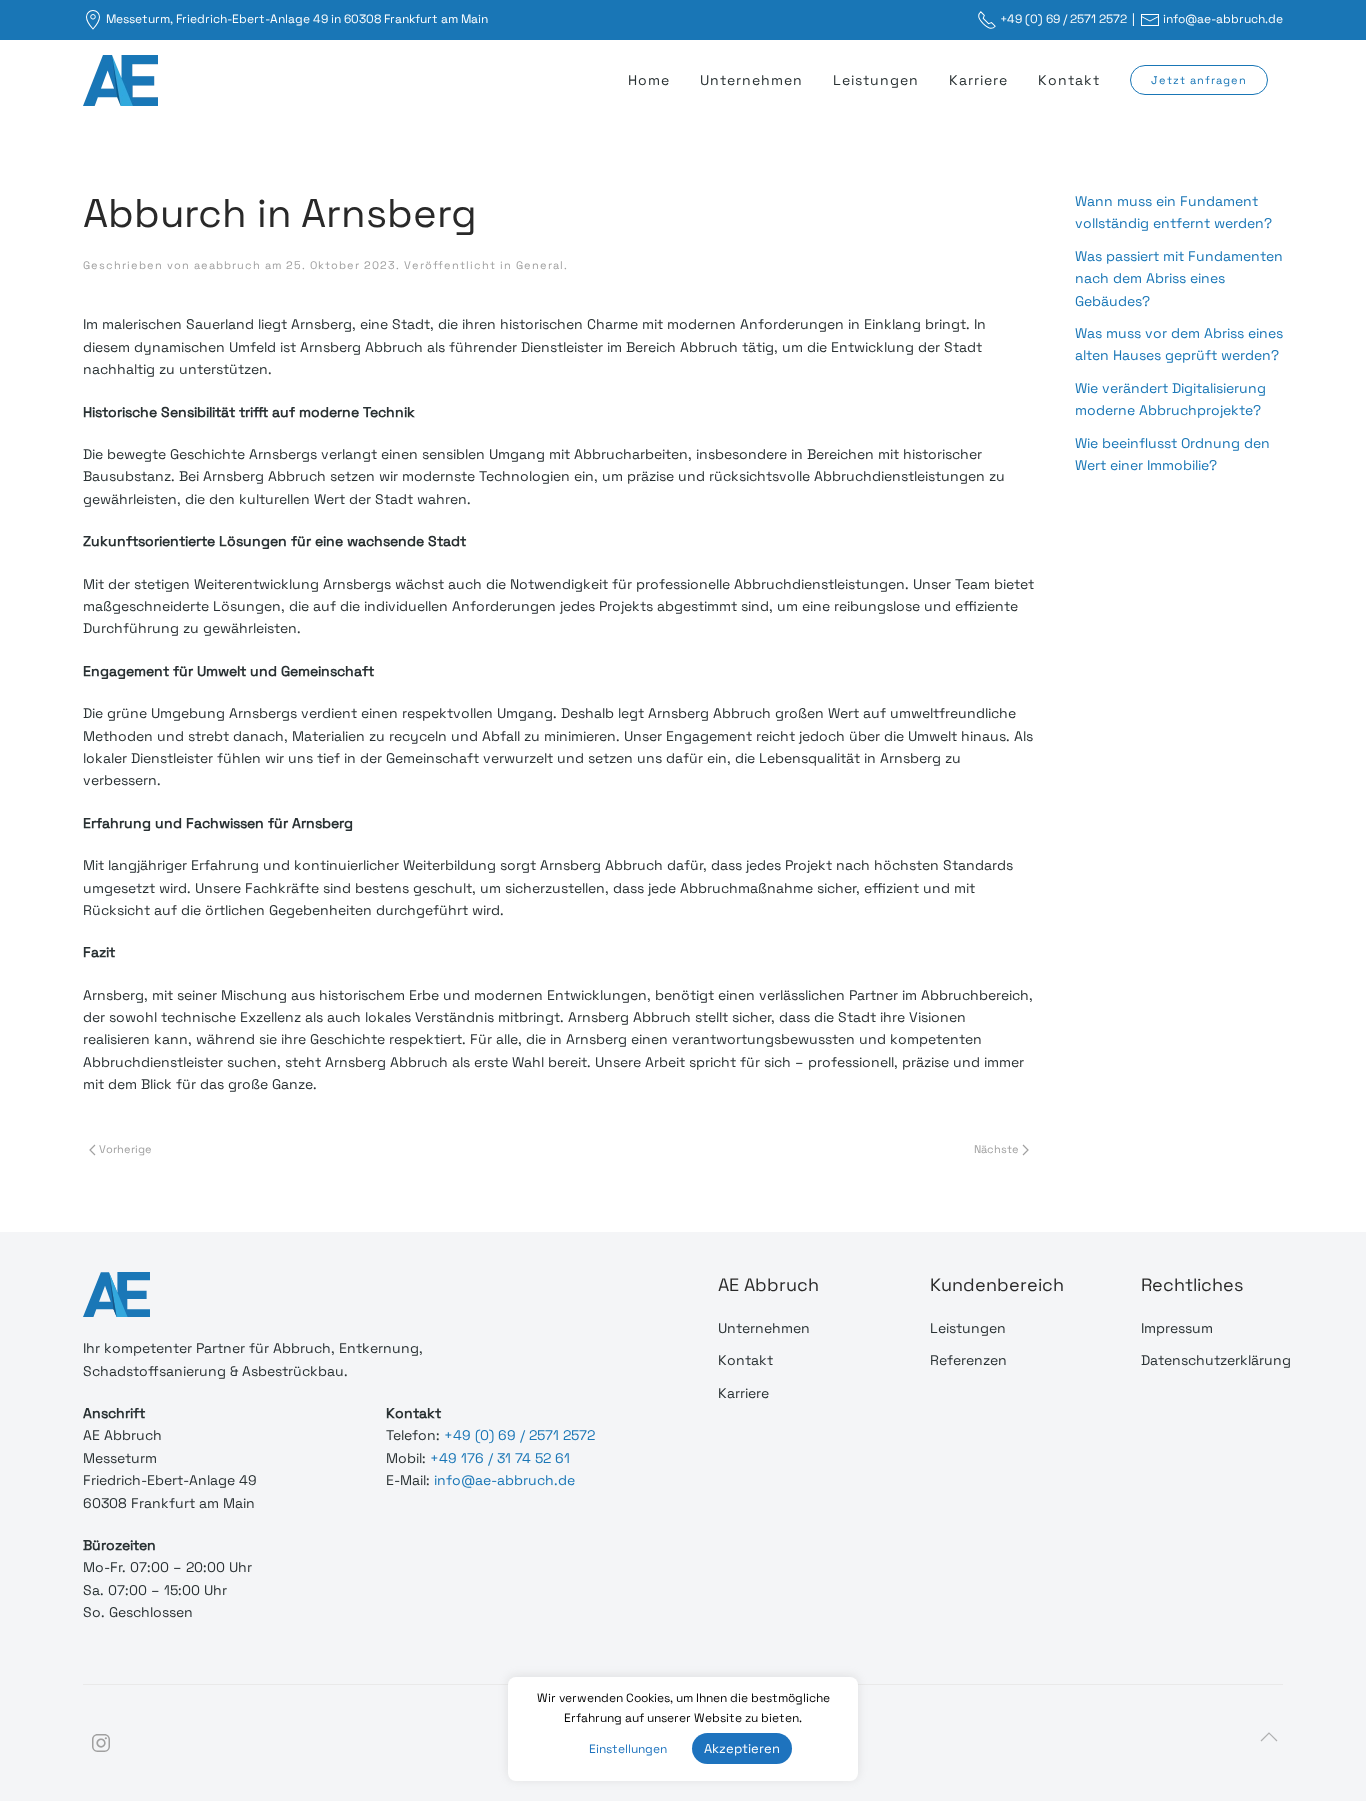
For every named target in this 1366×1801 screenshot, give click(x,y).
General (540, 265)
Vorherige (124, 1149)
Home (649, 80)
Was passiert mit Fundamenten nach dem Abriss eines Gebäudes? (1179, 278)
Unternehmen (751, 80)
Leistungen (876, 80)
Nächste (998, 1149)
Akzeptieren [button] (742, 1748)
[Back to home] (123, 80)
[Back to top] (1269, 1737)
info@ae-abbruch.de (1223, 19)
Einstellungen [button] (628, 1749)
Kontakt (1069, 80)
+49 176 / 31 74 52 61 (500, 1458)
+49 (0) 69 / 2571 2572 (1063, 19)
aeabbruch (227, 265)
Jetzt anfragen (1199, 80)
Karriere (978, 80)
